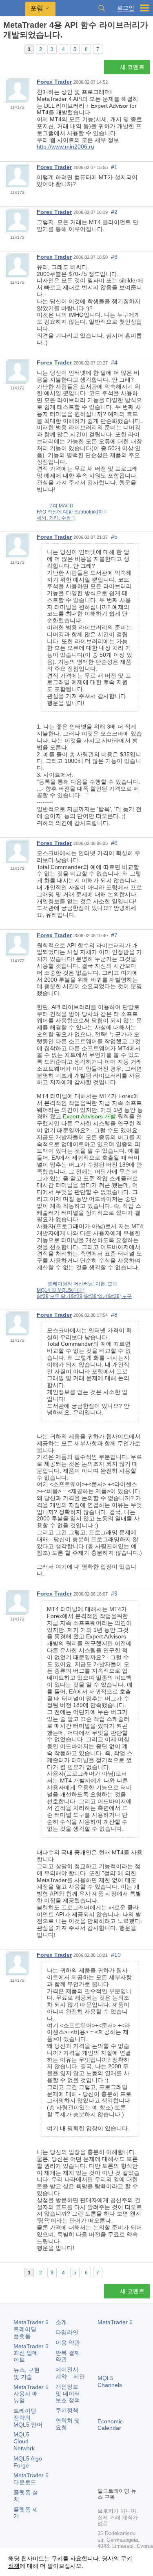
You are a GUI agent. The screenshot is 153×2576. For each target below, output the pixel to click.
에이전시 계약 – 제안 (70, 2373)
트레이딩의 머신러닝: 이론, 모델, (83, 1284)
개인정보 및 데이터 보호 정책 (68, 2394)
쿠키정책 (67, 2410)
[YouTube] (102, 2480)
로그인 (126, 8)
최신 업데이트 (31, 2353)
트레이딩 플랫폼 (31, 2329)
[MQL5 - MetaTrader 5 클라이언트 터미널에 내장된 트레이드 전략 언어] (13, 8)
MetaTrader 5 (115, 2322)
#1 (114, 167)
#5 (114, 537)
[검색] (102, 8)
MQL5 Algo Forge (28, 2462)
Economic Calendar (110, 2425)
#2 (114, 212)
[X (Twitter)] (129, 2467)
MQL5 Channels (110, 2382)
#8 (114, 1315)
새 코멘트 (132, 67)
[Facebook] (102, 2467)
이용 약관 (68, 2343)
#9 (114, 1594)
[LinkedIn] (115, 2480)
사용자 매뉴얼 (31, 2394)
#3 (114, 257)
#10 (116, 1955)
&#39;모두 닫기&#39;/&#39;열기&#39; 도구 (84, 1296)
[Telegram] (115, 2467)
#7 (114, 935)
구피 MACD (61, 506)
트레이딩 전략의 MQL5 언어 (28, 2418)
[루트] (6, 49)
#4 (114, 362)
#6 (114, 843)
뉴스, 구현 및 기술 (27, 2373)
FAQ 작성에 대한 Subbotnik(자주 (72, 512)
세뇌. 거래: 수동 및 (57, 518)
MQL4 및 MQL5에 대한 (62, 1290)
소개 (61, 2322)
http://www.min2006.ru (65, 147)
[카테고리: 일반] (16, 49)
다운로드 (31, 2479)
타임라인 (67, 2332)
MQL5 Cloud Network (24, 2441)
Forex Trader (54, 82)
